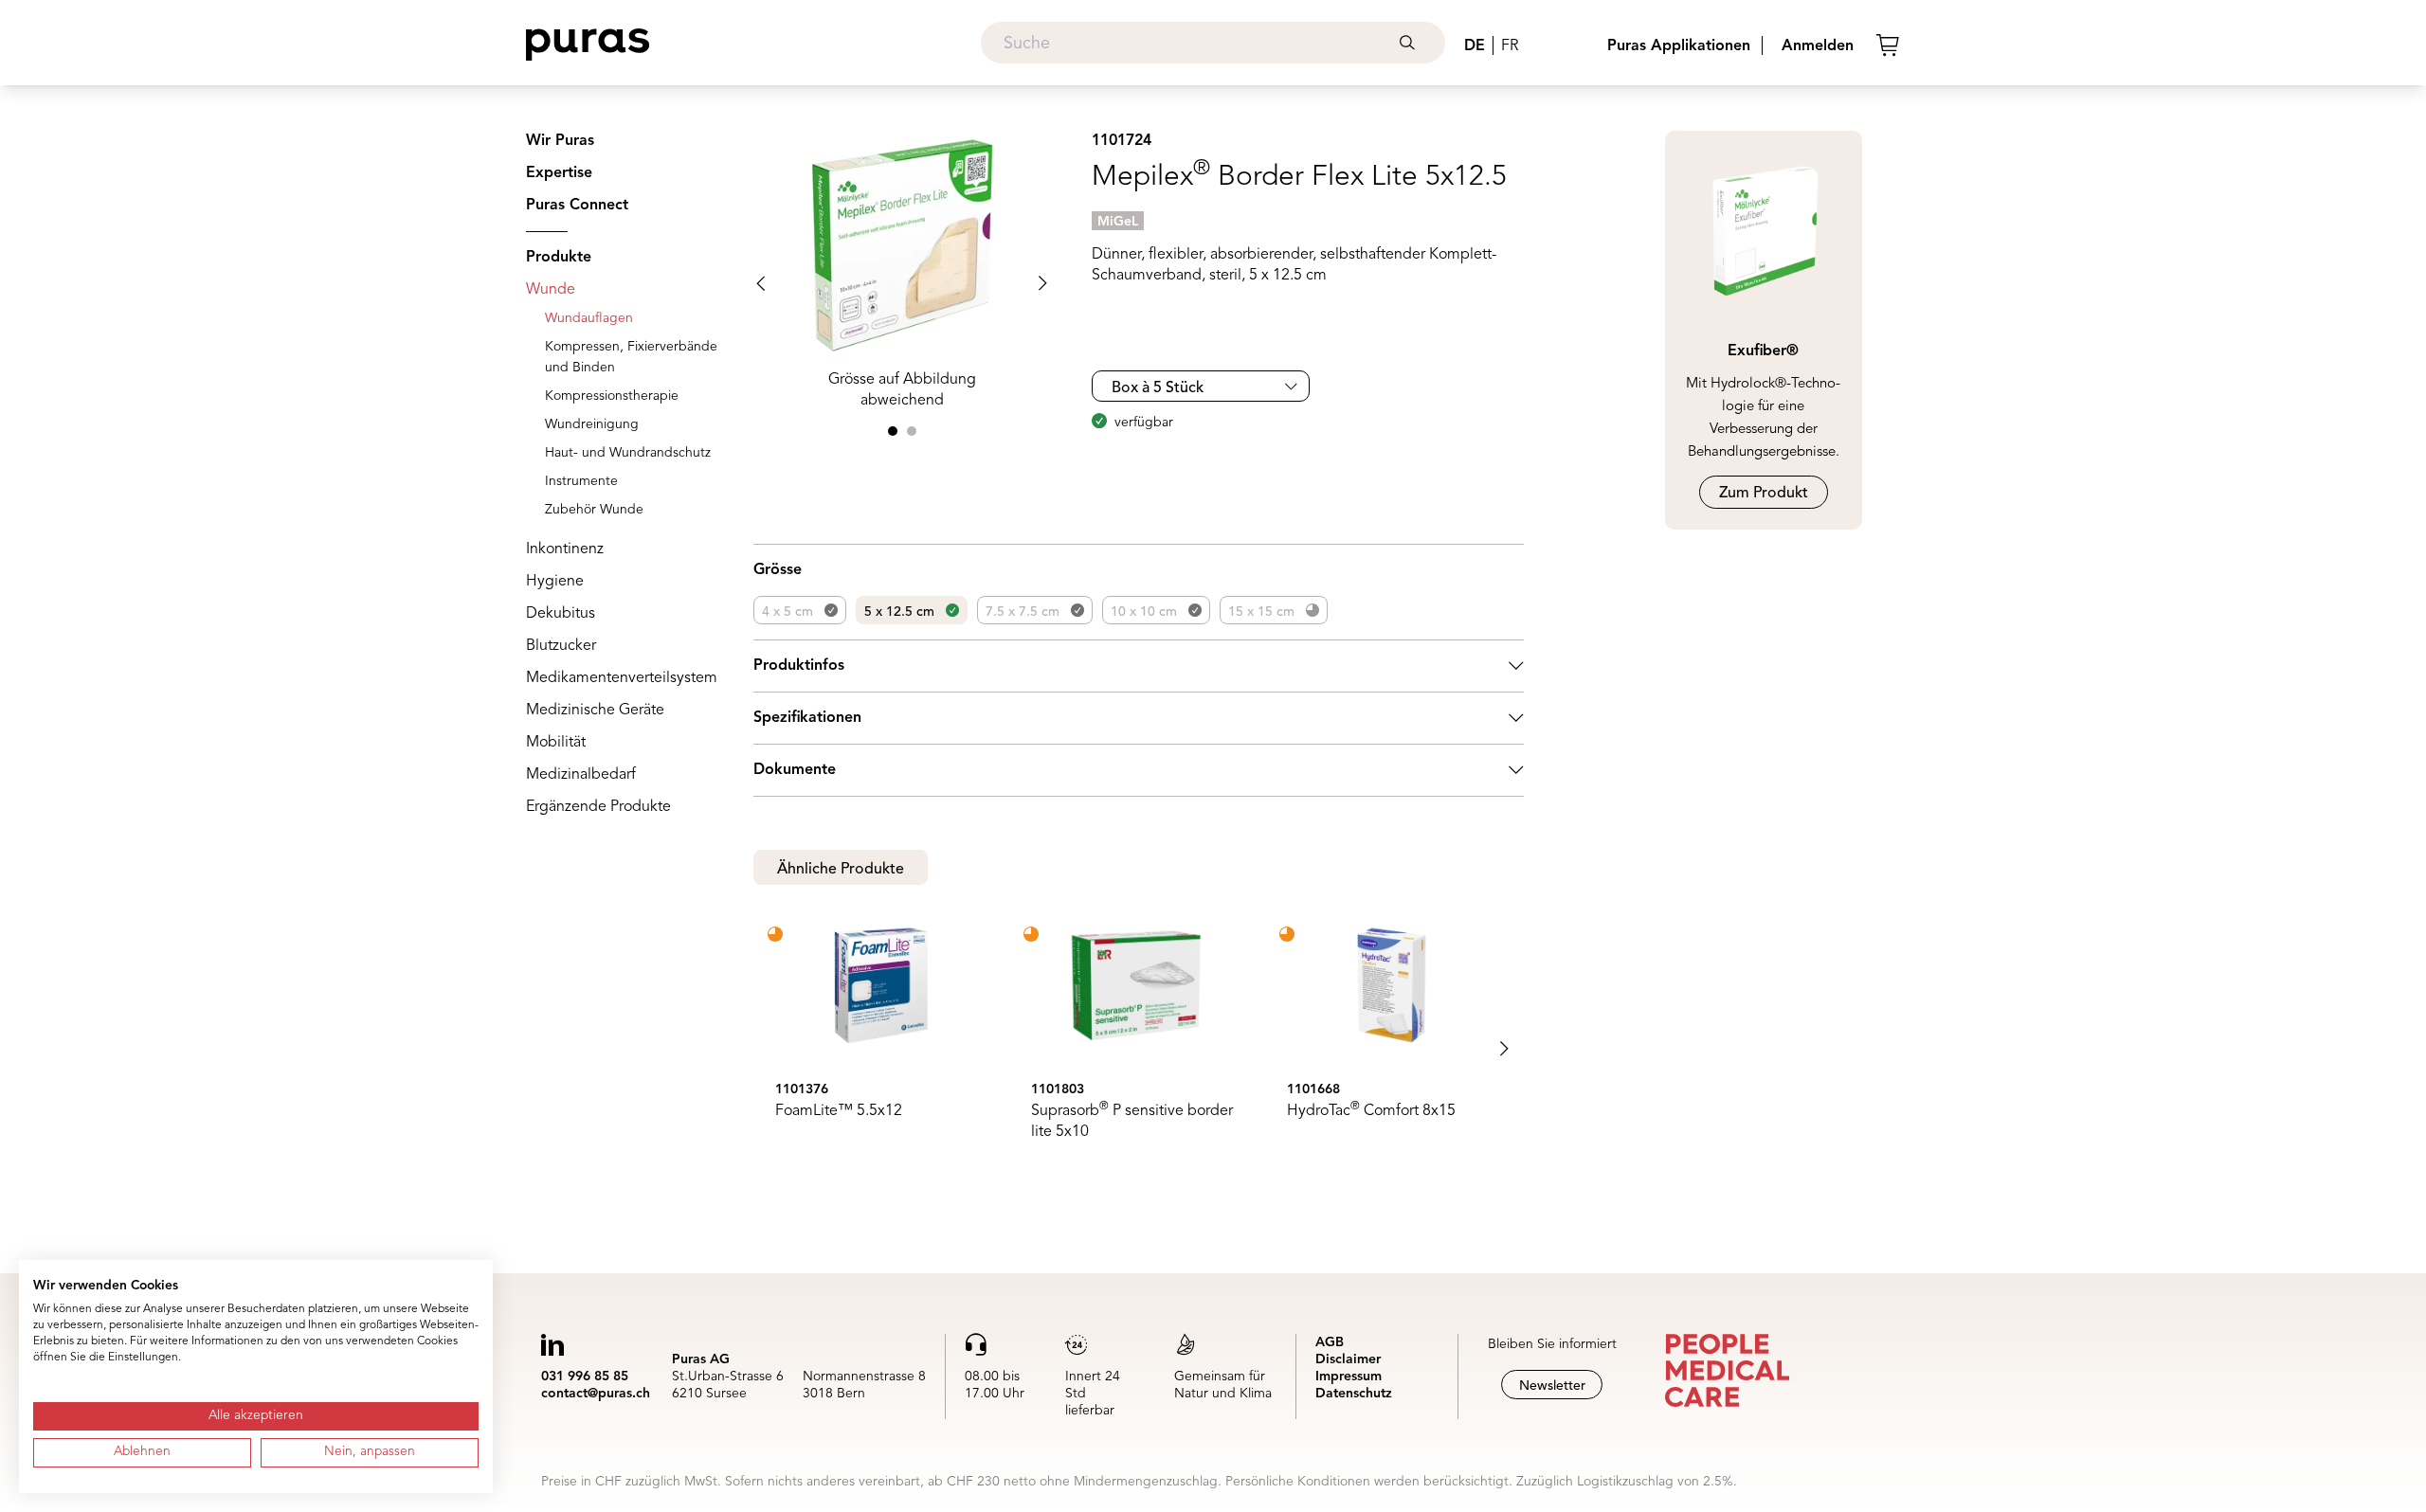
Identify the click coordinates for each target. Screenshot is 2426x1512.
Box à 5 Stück (1158, 388)
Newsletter (1552, 1386)
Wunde (551, 290)
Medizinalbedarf (581, 775)
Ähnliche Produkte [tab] (841, 870)
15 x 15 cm (1261, 612)
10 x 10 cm (1144, 612)
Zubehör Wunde (594, 510)
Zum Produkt (1764, 494)
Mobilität (556, 743)
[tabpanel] (1139, 1049)
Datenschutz (1354, 1394)
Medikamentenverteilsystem (622, 678)
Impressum (1349, 1377)
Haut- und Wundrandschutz (628, 453)
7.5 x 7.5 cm (1023, 612)
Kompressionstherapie (612, 396)
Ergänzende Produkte (598, 807)
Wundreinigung (592, 424)
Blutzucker (561, 646)
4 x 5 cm (788, 612)
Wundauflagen (589, 318)
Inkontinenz (565, 549)
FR (1510, 46)
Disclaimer (1348, 1359)
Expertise (559, 173)
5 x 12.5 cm (899, 612)
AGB (1330, 1342)
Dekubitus (561, 614)
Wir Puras (560, 141)
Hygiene (555, 582)
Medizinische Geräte (595, 711)
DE (1475, 46)
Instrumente (581, 481)
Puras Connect (577, 206)
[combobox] (1213, 43)
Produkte (559, 258)
